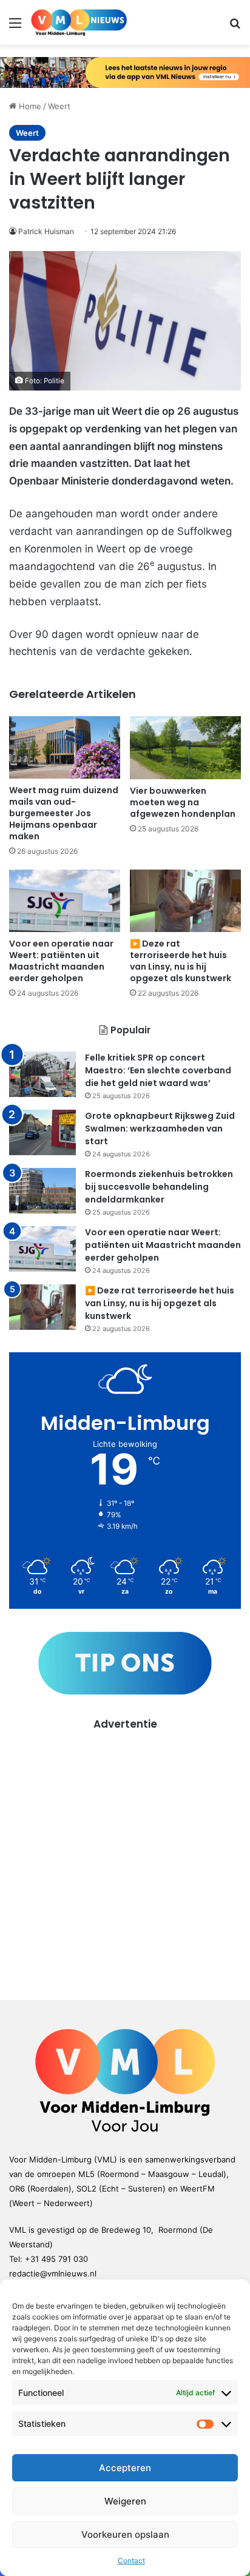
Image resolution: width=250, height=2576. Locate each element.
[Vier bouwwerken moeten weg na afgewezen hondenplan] (185, 747)
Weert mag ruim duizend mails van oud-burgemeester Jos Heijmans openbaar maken (64, 813)
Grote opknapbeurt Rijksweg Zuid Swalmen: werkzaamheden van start (160, 1129)
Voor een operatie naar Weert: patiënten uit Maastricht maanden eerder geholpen (61, 961)
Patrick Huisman (46, 231)
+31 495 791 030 (56, 2259)
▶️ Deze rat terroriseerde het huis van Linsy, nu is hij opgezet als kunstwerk (181, 961)
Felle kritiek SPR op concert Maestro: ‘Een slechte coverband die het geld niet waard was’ (158, 1070)
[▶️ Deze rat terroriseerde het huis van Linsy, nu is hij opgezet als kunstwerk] (185, 901)
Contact (131, 2561)
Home (29, 106)
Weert (59, 106)
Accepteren (125, 2468)
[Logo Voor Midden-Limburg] (79, 22)
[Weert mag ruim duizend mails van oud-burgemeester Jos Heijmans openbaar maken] (65, 747)
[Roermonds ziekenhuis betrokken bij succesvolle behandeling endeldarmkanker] (42, 1191)
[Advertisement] (125, 1857)
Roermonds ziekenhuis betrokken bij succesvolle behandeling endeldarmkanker (159, 1187)
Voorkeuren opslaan (125, 2534)
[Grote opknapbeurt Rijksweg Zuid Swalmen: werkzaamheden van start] (42, 1132)
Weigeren (125, 2501)
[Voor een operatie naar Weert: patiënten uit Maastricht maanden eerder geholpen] (65, 901)
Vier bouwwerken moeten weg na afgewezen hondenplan (183, 802)
